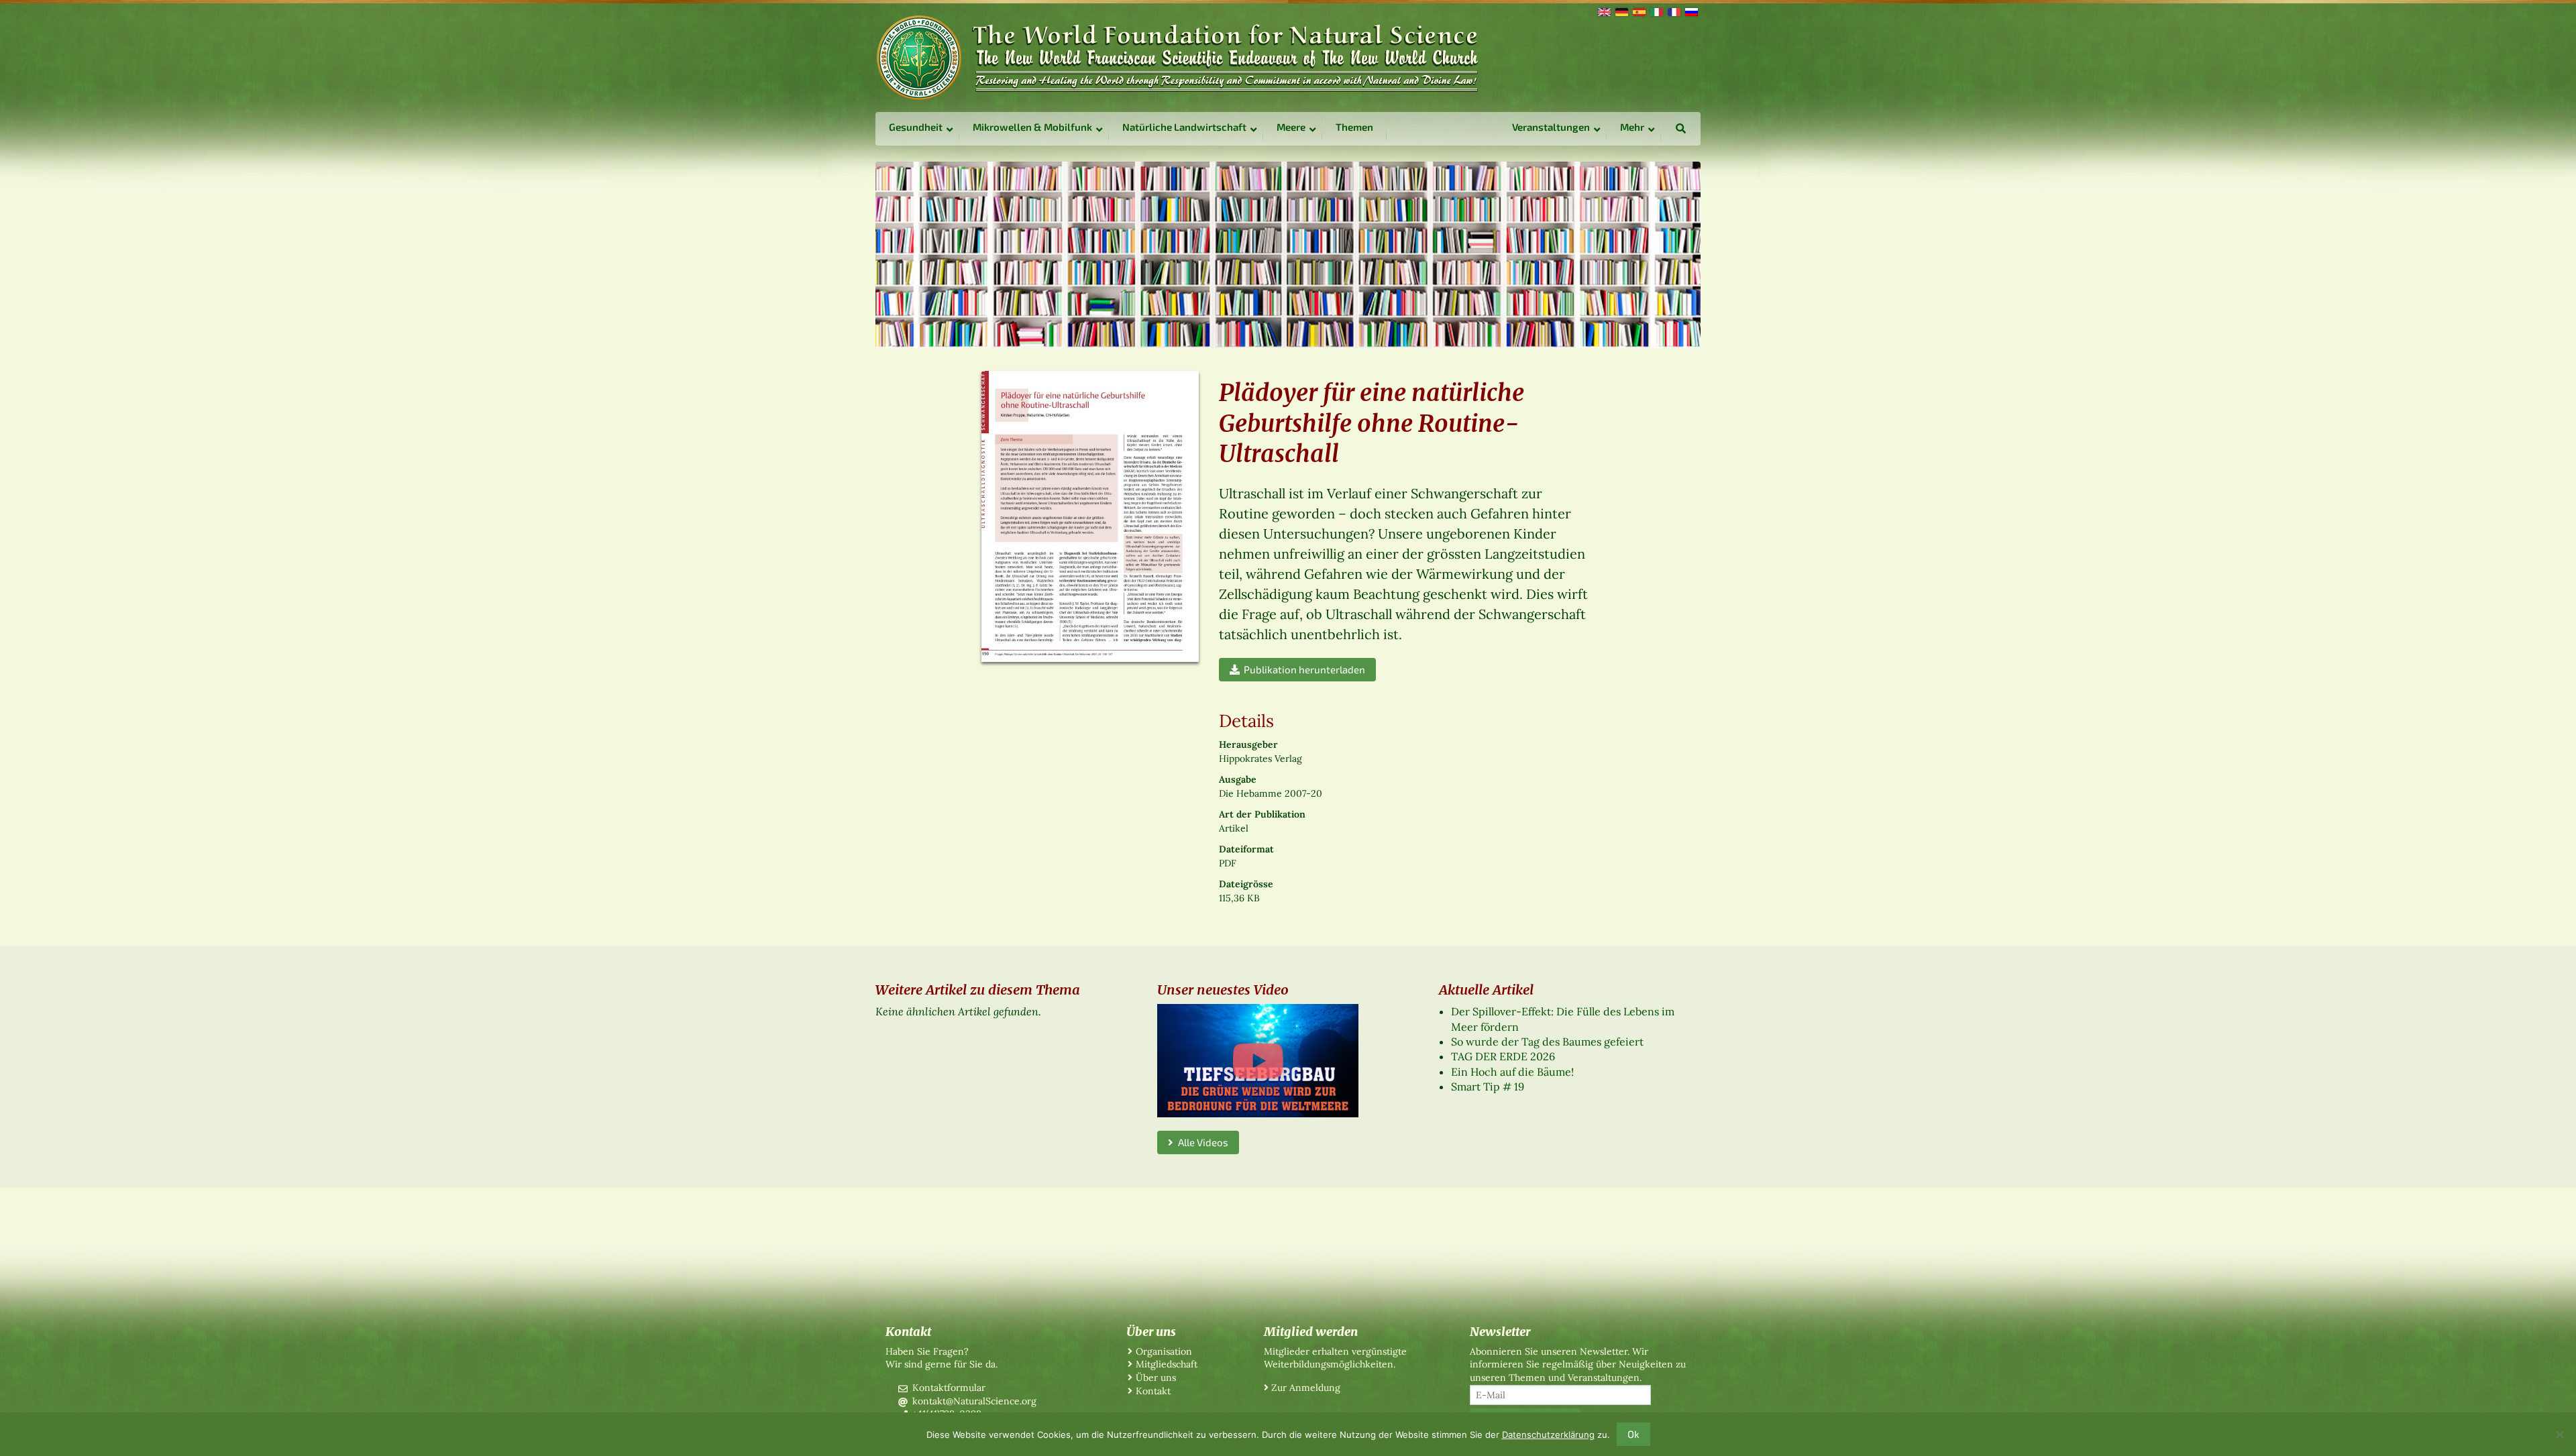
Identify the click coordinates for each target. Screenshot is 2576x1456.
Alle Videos (1201, 1142)
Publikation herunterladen (1302, 669)
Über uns (1156, 1378)
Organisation (1164, 1351)
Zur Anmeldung (1306, 1388)
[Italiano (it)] (1656, 11)
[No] (2559, 1435)
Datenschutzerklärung (1548, 1435)
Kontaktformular (949, 1388)
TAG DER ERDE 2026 (1503, 1056)
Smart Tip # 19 (1488, 1086)
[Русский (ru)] (1690, 11)
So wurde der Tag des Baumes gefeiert (1547, 1042)
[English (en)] (1603, 11)
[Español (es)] (1638, 11)
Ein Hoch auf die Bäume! (1512, 1072)
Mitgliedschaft (1167, 1364)
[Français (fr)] (1673, 11)
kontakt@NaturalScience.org (974, 1401)
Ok (1633, 1434)
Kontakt (1153, 1391)
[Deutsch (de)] (1621, 11)
